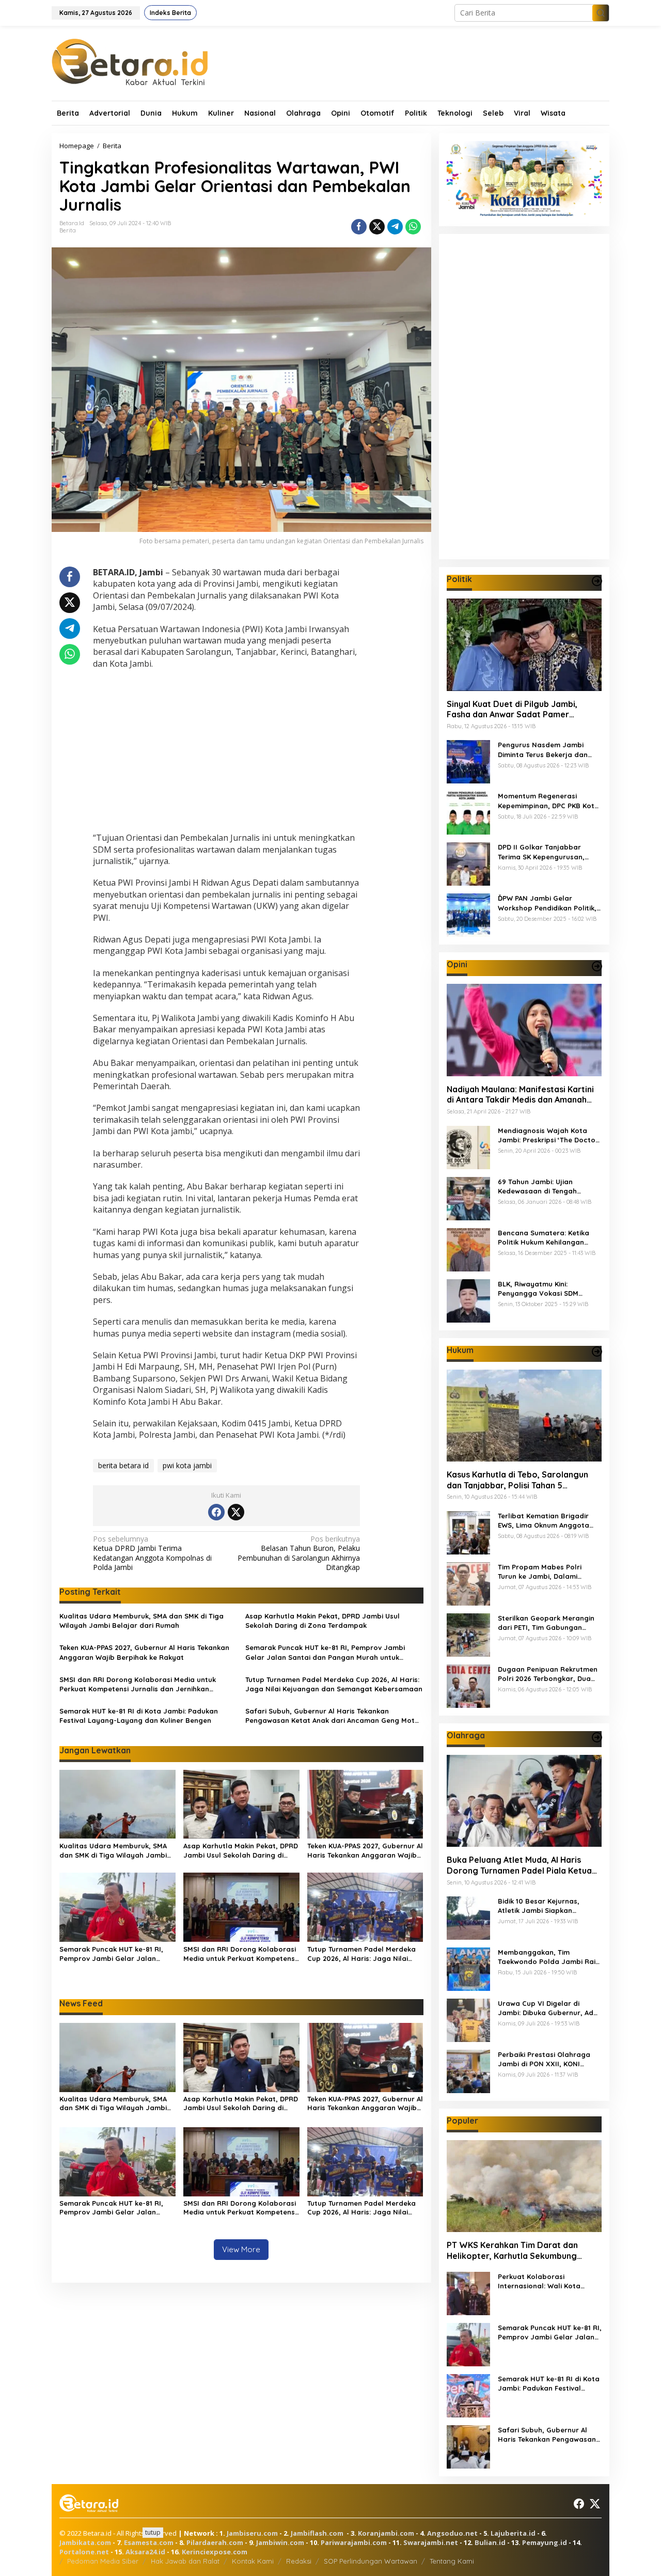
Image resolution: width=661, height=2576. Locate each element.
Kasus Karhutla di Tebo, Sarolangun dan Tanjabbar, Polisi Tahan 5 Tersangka (517, 1480)
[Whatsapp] (413, 227)
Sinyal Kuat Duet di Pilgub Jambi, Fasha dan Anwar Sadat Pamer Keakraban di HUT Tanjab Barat (512, 709)
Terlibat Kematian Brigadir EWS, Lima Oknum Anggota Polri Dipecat (544, 1521)
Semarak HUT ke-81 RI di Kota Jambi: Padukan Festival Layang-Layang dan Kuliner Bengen (139, 1716)
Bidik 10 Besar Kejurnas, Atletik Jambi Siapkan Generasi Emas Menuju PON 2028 (545, 1906)
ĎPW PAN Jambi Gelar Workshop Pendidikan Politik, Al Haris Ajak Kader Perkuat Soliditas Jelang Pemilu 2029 (547, 903)
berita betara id (123, 1465)
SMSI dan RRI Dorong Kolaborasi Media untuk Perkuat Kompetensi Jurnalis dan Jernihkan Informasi (138, 1684)
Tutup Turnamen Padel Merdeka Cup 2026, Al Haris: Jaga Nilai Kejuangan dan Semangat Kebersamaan (334, 1684)
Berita (68, 230)
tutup (153, 2532)
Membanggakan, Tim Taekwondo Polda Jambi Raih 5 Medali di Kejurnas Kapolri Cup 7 (549, 1957)
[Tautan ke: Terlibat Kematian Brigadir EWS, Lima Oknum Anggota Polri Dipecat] (468, 1532)
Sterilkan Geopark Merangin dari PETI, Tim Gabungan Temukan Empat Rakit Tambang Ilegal (546, 1623)
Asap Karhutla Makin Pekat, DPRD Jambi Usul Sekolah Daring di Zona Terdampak (322, 1621)
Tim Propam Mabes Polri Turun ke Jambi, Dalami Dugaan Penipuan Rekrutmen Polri (548, 1572)
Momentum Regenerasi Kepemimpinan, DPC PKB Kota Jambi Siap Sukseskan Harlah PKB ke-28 (549, 801)
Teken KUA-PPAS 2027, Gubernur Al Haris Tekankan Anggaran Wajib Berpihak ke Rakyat (144, 1652)
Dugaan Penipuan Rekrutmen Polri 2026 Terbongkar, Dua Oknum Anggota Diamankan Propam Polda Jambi (548, 1674)
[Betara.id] (130, 61)
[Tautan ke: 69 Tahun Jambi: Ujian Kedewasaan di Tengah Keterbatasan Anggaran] (468, 1197)
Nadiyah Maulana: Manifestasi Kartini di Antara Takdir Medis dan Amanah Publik (520, 1094)
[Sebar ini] (359, 227)
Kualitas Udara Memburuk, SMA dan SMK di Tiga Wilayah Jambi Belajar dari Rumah (141, 1621)
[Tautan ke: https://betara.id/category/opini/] (597, 966)
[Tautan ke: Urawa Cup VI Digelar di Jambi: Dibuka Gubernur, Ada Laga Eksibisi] (468, 2019)
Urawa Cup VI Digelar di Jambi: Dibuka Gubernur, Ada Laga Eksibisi (548, 2008)
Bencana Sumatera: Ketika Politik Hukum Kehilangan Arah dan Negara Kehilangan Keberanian (548, 1237)
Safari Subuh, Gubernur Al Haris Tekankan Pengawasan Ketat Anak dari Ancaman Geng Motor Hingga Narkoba (334, 1716)
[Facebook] (216, 1512)
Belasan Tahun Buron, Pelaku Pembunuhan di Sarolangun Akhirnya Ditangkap (299, 1553)
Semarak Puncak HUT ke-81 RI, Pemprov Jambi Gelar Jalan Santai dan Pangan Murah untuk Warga (325, 1652)
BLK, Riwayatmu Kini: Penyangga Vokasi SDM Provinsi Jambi (538, 1288)
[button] (601, 13)
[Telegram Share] (395, 227)
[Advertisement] (226, 752)
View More (241, 2249)
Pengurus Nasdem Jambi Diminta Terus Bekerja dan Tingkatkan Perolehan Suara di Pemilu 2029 (547, 750)
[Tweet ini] (377, 227)
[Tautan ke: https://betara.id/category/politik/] (597, 581)
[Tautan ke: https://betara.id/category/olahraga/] (597, 1737)
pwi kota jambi (187, 1465)
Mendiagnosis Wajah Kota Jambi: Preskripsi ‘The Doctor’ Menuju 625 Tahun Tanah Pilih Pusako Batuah (549, 1135)
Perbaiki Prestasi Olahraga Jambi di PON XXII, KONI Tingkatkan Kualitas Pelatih (545, 2059)
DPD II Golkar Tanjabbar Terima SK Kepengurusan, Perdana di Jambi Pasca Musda (541, 852)
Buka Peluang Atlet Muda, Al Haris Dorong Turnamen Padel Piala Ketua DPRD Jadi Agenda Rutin (519, 1865)
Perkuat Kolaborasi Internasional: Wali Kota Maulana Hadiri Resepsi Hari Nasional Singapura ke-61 (547, 2281)
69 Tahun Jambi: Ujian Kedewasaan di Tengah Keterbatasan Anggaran (540, 1186)
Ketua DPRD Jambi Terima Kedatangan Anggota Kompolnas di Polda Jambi (152, 1553)
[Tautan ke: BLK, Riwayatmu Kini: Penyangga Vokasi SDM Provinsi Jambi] (468, 1300)
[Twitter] (236, 1512)
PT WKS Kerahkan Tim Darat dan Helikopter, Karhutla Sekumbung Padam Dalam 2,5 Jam (512, 2251)
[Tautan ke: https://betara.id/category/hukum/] (597, 1352)
